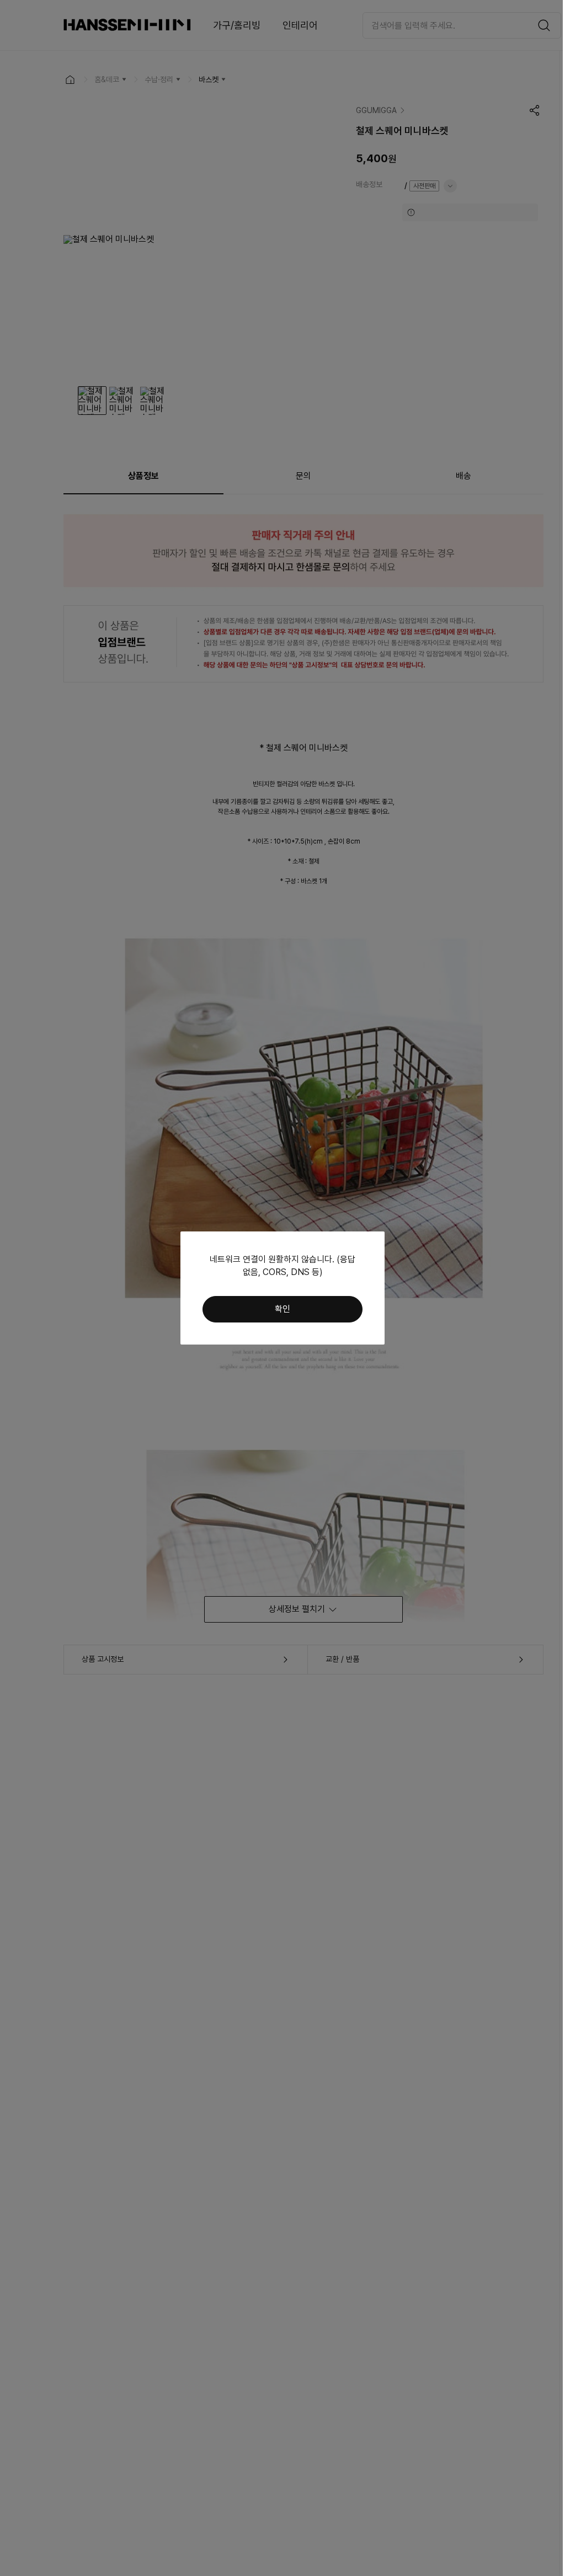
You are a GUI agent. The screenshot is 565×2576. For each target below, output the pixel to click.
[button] (282, 1309)
